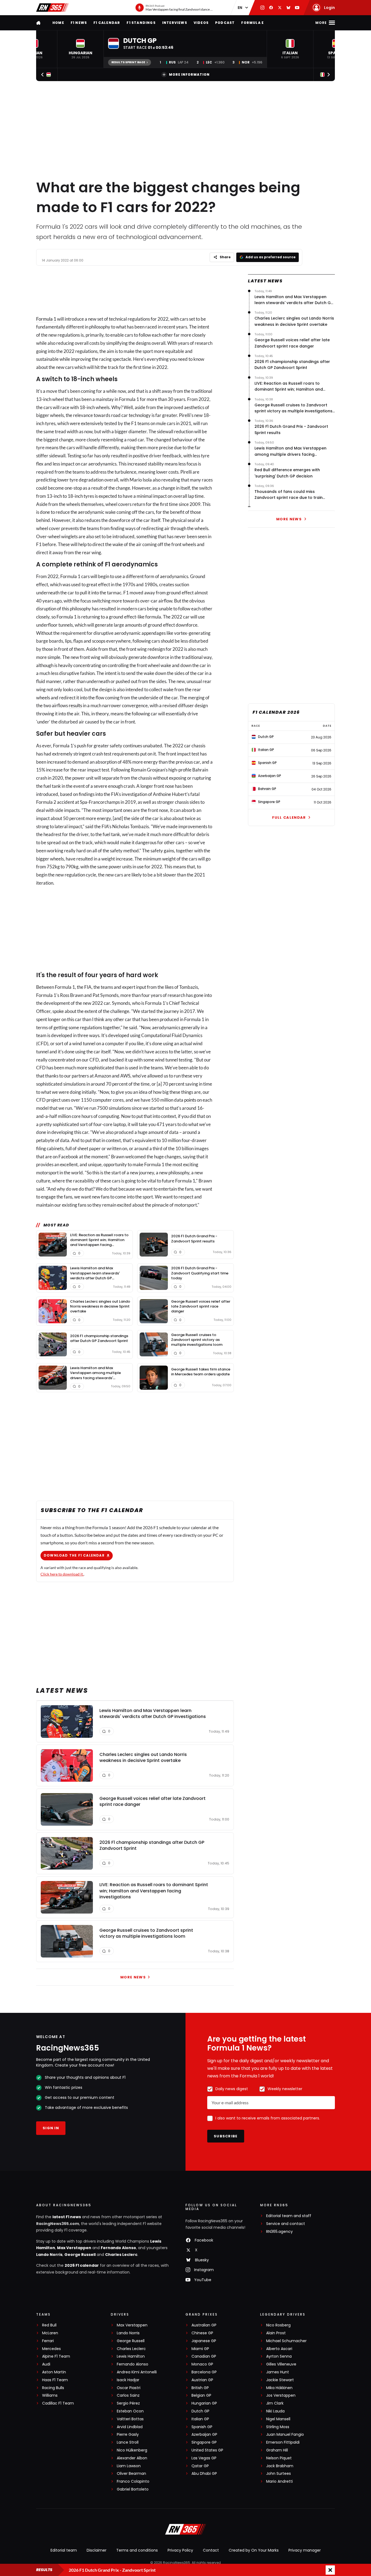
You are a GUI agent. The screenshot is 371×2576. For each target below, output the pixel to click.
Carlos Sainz (128, 2395)
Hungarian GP (204, 2403)
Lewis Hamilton (131, 2356)
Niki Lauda (275, 2411)
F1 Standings (141, 23)
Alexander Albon (132, 2458)
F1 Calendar (107, 23)
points (190, 1100)
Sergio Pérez (128, 2403)
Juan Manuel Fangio (285, 2435)
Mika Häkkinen (279, 2388)
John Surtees (279, 2474)
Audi (46, 2364)
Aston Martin (54, 2372)
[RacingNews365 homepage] (39, 23)
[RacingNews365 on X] (280, 8)
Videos (201, 23)
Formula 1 (46, 319)
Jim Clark (275, 2403)
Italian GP (200, 2419)
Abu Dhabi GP (204, 2474)
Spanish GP (202, 2427)
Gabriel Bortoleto (133, 2489)
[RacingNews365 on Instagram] (262, 8)
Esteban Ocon (130, 2411)
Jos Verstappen (281, 2395)
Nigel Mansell (278, 2419)
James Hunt (278, 2372)
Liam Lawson (129, 2466)
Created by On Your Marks (254, 2550)
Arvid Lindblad (130, 2427)
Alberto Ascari (279, 2349)
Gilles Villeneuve (281, 2364)
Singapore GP (204, 2442)
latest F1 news (67, 2217)
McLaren (50, 2333)
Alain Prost (276, 2333)
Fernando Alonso (118, 2248)
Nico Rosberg (278, 2325)
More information (189, 74)
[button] (80, 49)
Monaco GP (202, 2364)
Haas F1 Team (55, 2380)
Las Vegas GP (204, 2458)
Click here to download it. (62, 1574)
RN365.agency (279, 2232)
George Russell (80, 2255)
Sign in (51, 2128)
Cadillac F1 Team (58, 2403)
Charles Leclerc (121, 2255)
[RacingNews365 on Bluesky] (288, 8)
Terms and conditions (137, 2550)
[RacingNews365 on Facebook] (271, 8)
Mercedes (51, 2349)
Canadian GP (204, 2356)
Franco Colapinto (133, 2481)
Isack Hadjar (128, 2380)
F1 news (79, 23)
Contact (211, 2550)
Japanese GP (204, 2341)
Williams (50, 2395)
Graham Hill (277, 2450)
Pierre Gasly (128, 2435)
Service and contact (286, 2224)
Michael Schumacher (286, 2341)
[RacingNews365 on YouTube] (297, 8)
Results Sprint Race (128, 62)
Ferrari (48, 2341)
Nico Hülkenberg (132, 2450)
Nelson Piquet (279, 2458)
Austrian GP (202, 2380)
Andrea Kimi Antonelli (137, 2372)
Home (58, 23)
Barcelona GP (204, 2372)
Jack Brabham (280, 2466)
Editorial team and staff (289, 2216)
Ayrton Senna (279, 2356)
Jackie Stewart (280, 2380)
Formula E (252, 23)
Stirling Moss (278, 2427)
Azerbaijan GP (204, 2435)
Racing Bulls (53, 2388)
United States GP (207, 2450)
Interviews (175, 23)
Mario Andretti (279, 2481)
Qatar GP (200, 2466)
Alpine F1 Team (56, 2356)
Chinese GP (202, 2333)
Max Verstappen (74, 2248)
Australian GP (204, 2325)
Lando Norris (49, 2255)
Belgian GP (201, 2395)
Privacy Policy (180, 2550)
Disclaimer (97, 2550)
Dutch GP (200, 2411)
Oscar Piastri (129, 2388)
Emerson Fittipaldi (283, 2442)
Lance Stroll (128, 2442)
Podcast (225, 23)
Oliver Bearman (131, 2474)
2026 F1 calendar (82, 2265)
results (75, 705)
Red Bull (49, 2325)
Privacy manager (305, 2550)
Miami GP (200, 2349)
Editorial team (64, 2550)
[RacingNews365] (52, 8)
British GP (200, 2388)
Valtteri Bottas (130, 2419)
